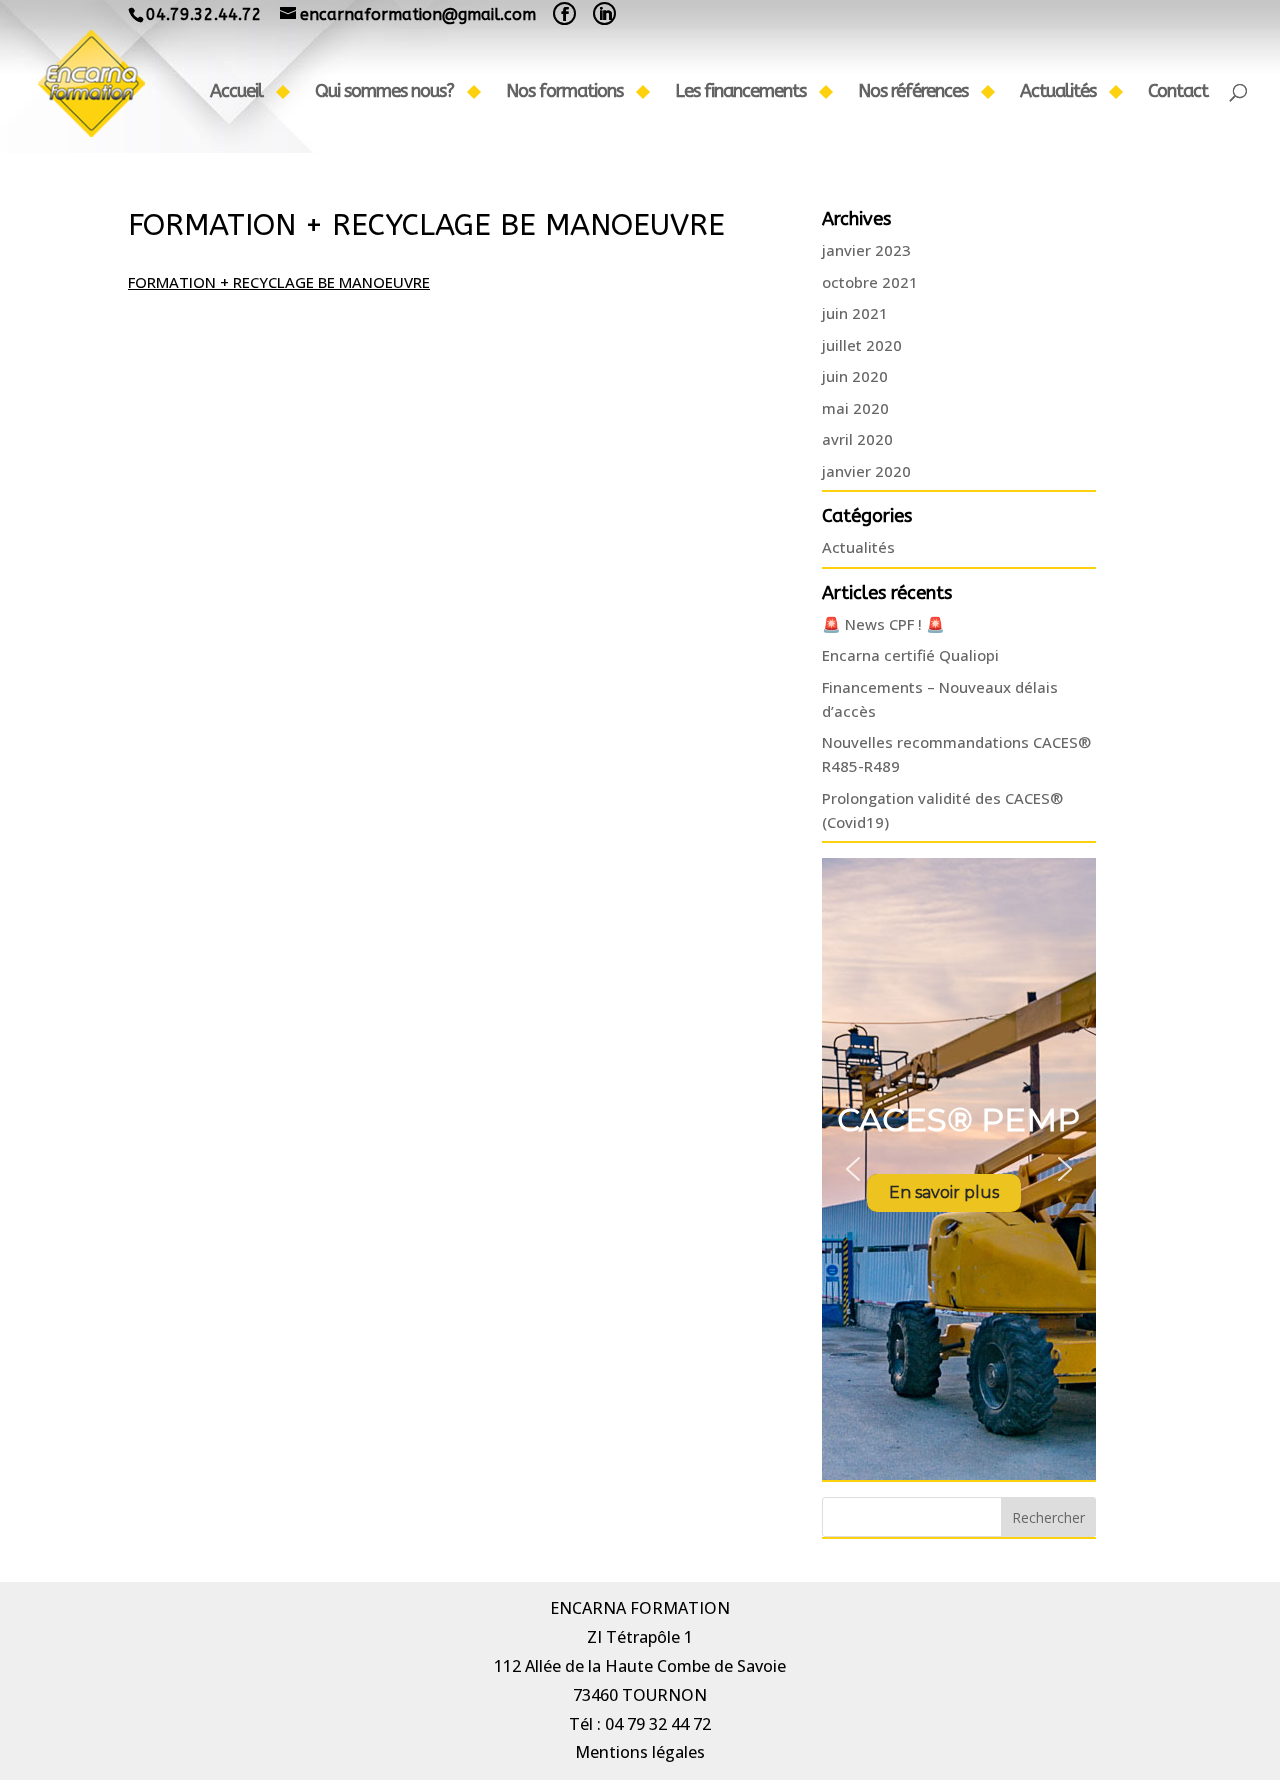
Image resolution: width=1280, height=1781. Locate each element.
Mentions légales (640, 1752)
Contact (1178, 93)
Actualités (1058, 93)
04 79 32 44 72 (658, 1724)
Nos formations (564, 93)
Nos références (913, 93)
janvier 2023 (866, 250)
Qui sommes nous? (384, 93)
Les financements (740, 93)
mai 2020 (855, 408)
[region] (959, 1169)
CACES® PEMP (958, 1119)
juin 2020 (855, 376)
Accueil (236, 93)
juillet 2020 (862, 345)
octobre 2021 (870, 282)
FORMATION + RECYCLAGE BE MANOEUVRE (279, 282)
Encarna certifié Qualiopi (910, 655)
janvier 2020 (866, 471)
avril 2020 (857, 439)
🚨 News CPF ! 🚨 (883, 624)
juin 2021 (855, 313)
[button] (853, 1169)
